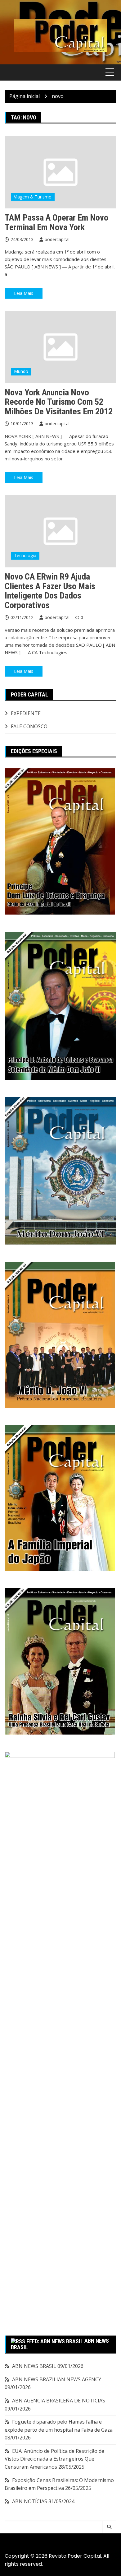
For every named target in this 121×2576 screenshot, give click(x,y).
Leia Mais (24, 293)
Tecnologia (25, 555)
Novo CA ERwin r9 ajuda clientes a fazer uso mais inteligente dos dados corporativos (50, 591)
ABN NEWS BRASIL (34, 2366)
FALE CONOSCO (29, 726)
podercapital (57, 239)
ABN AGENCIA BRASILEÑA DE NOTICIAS (59, 2401)
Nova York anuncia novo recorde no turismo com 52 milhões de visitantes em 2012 (59, 402)
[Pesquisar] (109, 2527)
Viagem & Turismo (33, 197)
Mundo (21, 371)
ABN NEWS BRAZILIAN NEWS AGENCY (57, 2379)
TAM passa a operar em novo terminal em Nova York (56, 222)
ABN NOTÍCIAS (30, 2501)
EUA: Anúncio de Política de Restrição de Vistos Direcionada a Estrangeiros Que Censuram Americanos (54, 2459)
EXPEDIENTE (26, 713)
